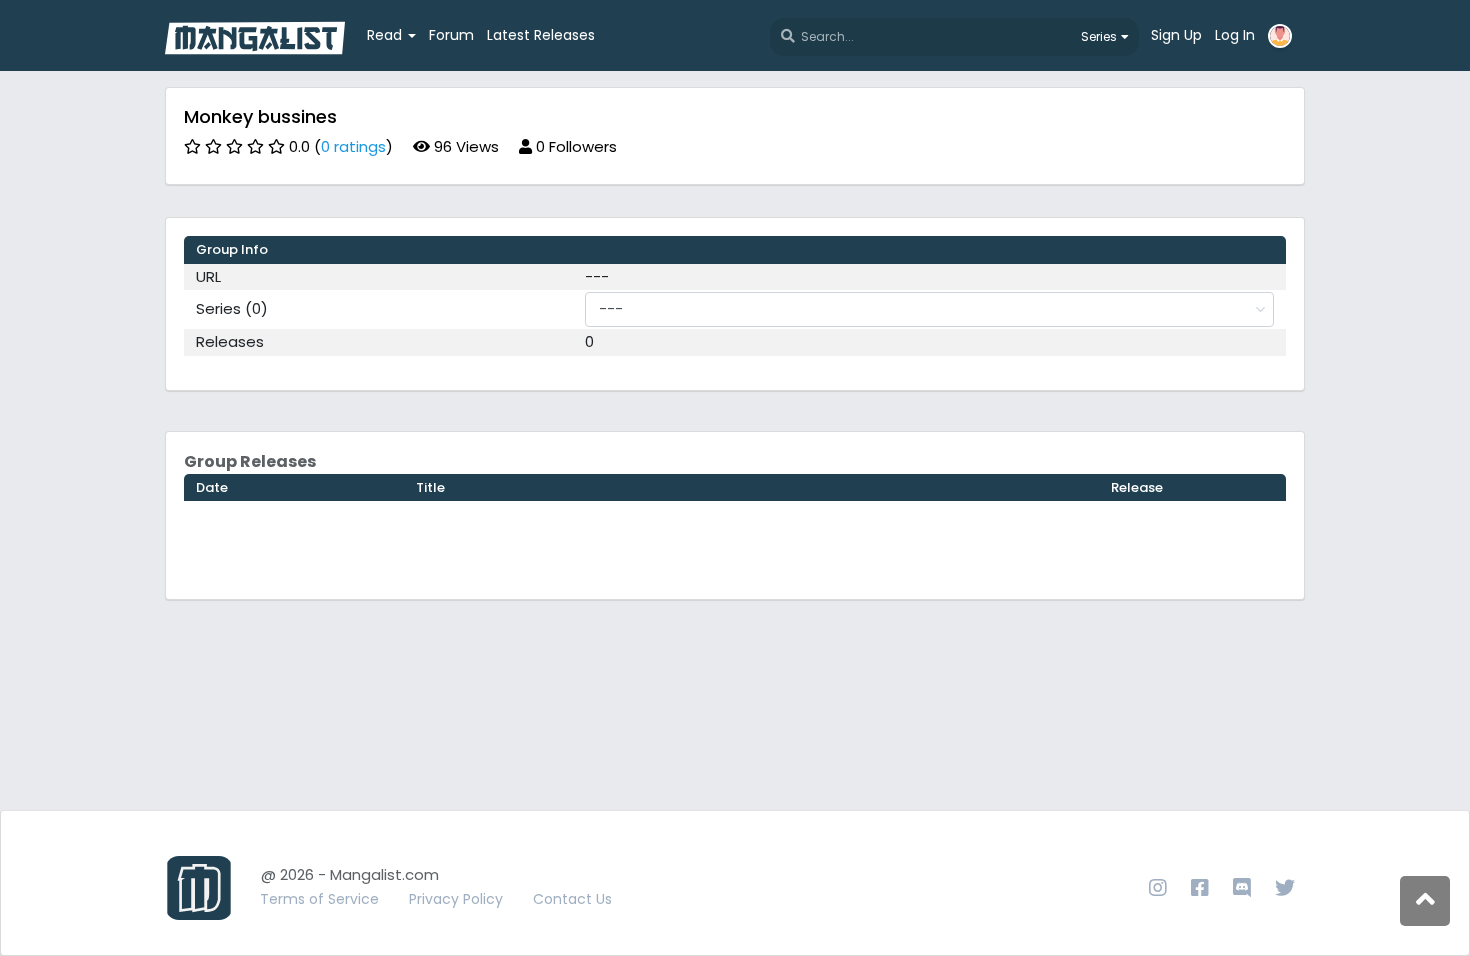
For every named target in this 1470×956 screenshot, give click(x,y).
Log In (1235, 35)
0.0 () (341, 146)
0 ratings (353, 146)
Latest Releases (541, 35)
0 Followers (574, 146)
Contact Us (572, 899)
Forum (451, 35)
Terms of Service (319, 899)
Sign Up (1176, 35)
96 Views (464, 146)
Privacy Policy (456, 899)
